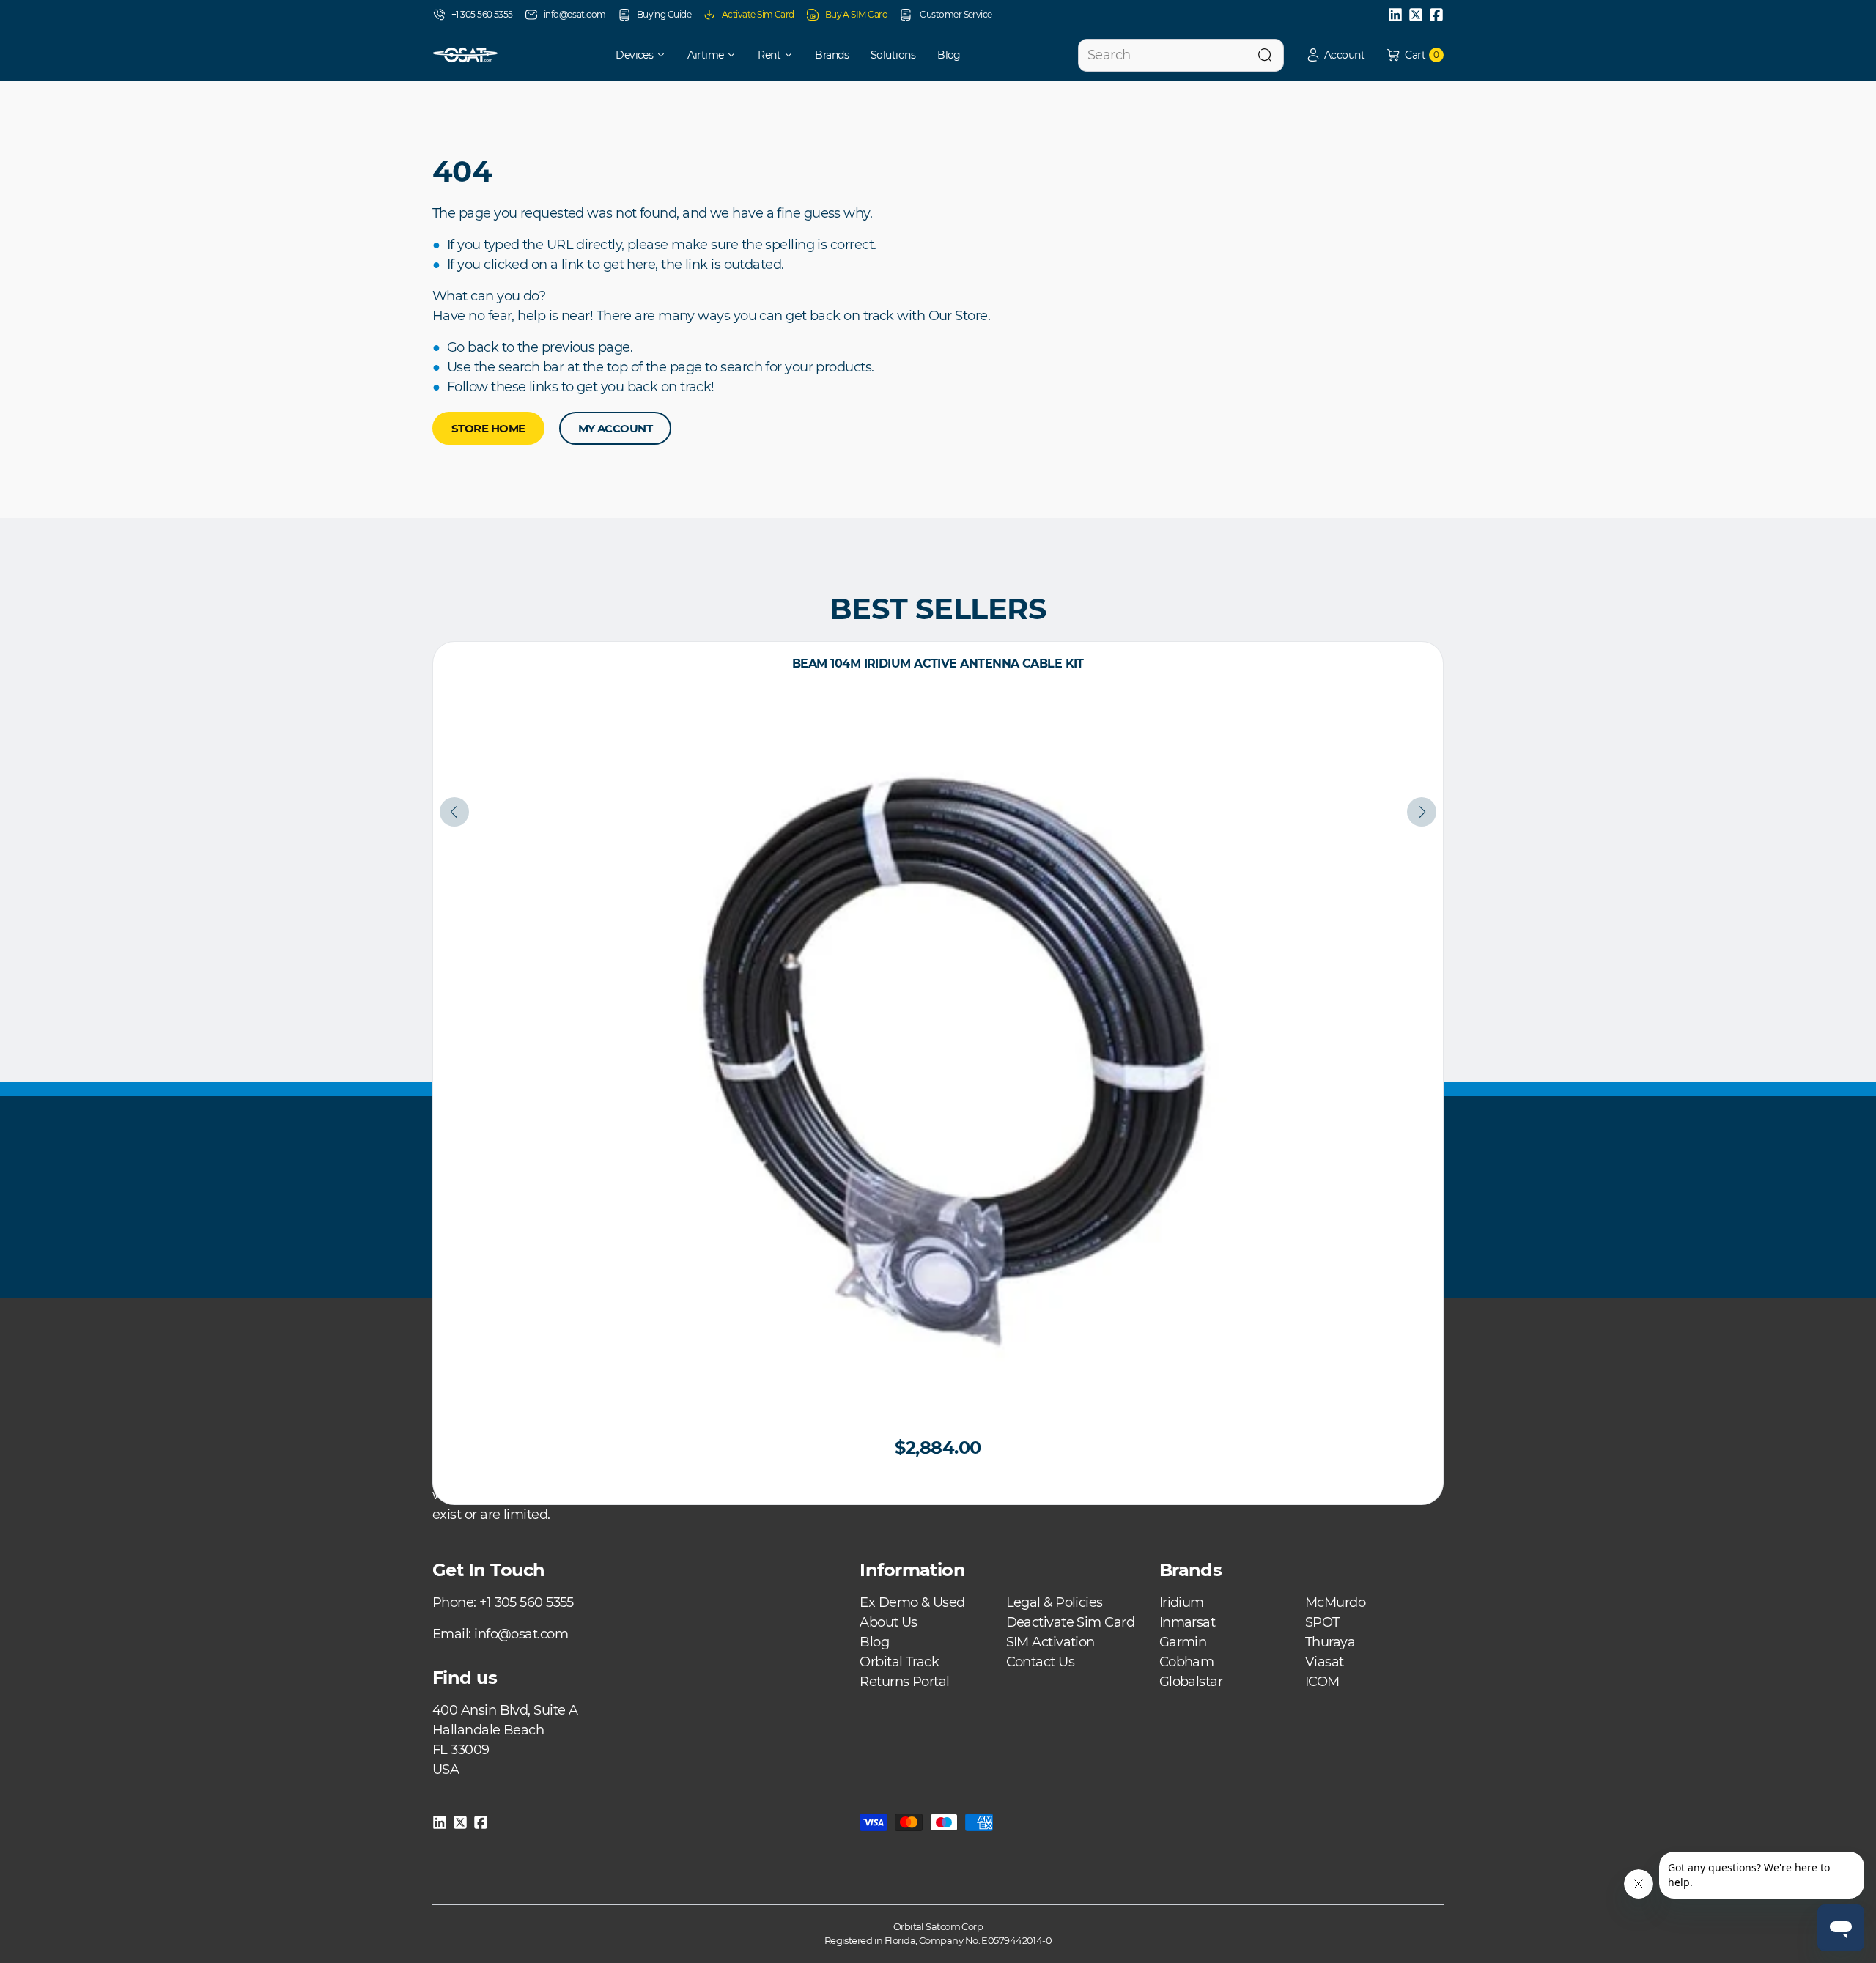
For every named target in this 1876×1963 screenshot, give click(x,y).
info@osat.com (575, 14)
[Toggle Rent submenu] (794, 55)
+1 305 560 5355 (482, 14)
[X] (1416, 15)
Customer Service (955, 14)
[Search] (1265, 55)
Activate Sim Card (758, 14)
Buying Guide (664, 14)
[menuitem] (631, 55)
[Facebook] (1436, 15)
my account (616, 428)
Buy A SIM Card (856, 14)
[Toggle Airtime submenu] (736, 55)
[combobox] (1181, 55)
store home (488, 428)
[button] (1335, 55)
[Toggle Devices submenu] (666, 55)
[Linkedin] (1395, 15)
